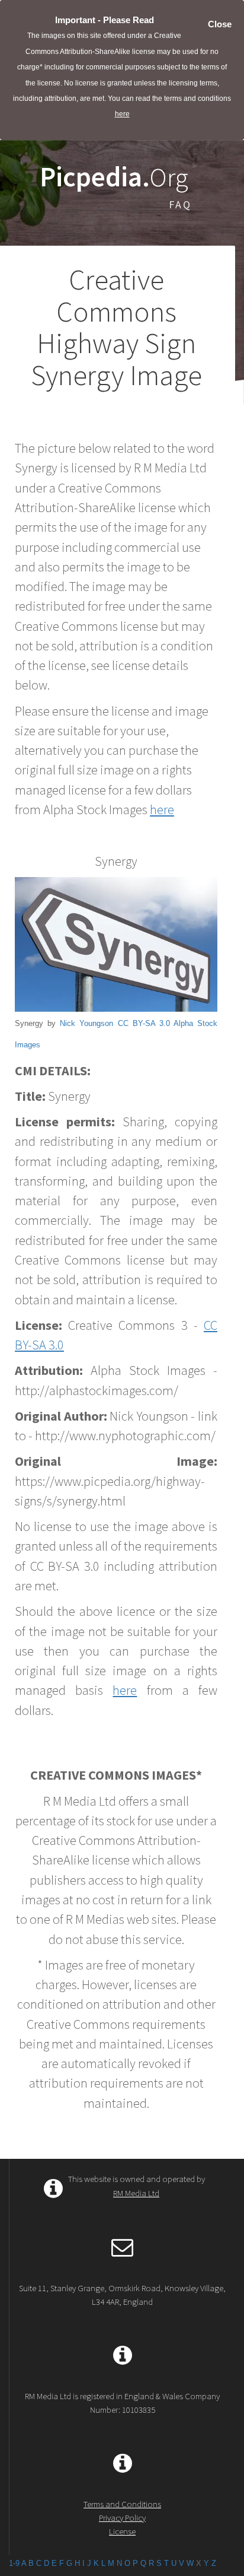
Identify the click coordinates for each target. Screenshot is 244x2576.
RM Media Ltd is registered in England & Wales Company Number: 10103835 (122, 2403)
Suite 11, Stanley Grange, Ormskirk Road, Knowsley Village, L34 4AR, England (122, 2295)
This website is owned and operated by (137, 2186)
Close (220, 24)
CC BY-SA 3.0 (144, 1023)
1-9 (14, 2563)
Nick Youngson (86, 1023)
